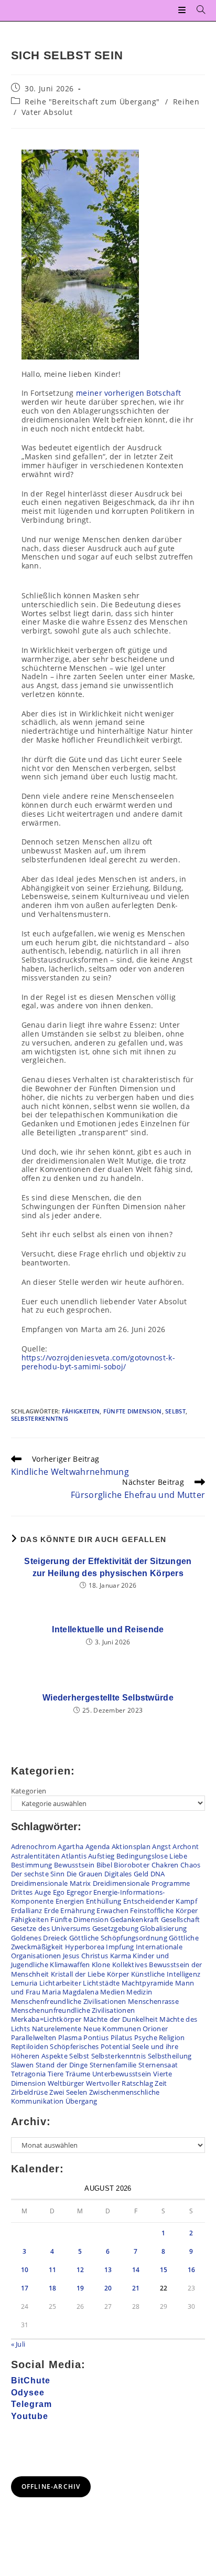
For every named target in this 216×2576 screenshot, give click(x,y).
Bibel (105, 1865)
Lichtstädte (101, 1983)
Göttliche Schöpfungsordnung (118, 1938)
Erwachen (112, 1910)
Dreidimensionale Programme (142, 1883)
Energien (70, 1901)
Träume (78, 2074)
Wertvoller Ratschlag (120, 2083)
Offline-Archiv (51, 2487)
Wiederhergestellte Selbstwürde (108, 1698)
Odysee (28, 2393)
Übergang (81, 2101)
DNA (158, 1874)
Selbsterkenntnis (40, 1418)
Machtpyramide (148, 1983)
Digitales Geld (126, 1874)
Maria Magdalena (70, 1992)
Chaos (191, 1865)
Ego (59, 1892)
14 (136, 2270)
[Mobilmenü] (183, 10)
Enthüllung (104, 1901)
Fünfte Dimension (133, 1411)
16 (192, 2270)
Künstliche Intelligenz (166, 1974)
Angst (161, 1846)
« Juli (18, 2344)
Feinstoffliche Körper (164, 1910)
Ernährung (78, 1910)
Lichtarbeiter (60, 1983)
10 (25, 2270)
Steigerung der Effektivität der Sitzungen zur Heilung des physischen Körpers (108, 1567)
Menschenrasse (153, 2001)
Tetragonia (29, 2074)
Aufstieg (101, 1856)
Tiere (56, 2074)
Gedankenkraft (134, 1919)
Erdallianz (27, 1910)
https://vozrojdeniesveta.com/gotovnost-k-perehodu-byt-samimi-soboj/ (98, 1362)
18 (53, 2288)
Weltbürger (66, 2083)
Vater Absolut (47, 112)
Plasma (70, 2037)
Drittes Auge (31, 1892)
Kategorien (29, 1791)
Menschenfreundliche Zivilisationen (69, 2001)
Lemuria (24, 1983)
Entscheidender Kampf (160, 1901)
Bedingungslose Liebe (152, 1856)
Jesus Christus (85, 1956)
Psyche (146, 2037)
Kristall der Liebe (78, 1974)
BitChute (31, 2380)
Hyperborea (85, 1947)
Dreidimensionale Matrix (51, 1883)
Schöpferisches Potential (90, 2046)
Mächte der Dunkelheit (121, 2019)
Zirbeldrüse (29, 2092)
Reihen (186, 102)
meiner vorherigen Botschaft (127, 393)
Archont (186, 1846)
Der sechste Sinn (38, 1874)
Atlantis (74, 1856)
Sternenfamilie (113, 2065)
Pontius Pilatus (108, 2037)
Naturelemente (57, 2029)
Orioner (155, 2029)
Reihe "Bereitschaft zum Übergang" (92, 102)
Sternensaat (158, 2065)
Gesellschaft (181, 1919)
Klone (101, 1965)
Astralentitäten (36, 1856)
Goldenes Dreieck (39, 1938)
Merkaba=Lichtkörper (46, 2019)
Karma (121, 1956)
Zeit (161, 2083)
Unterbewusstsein (122, 2074)
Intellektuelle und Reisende (108, 1629)
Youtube (30, 2416)
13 (108, 2270)
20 (108, 2288)
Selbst (175, 1411)
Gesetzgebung (116, 1928)
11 (53, 2270)
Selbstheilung (170, 2056)
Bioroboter (132, 1865)
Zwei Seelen (68, 2092)
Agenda (98, 1846)
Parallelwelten (34, 2037)
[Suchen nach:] (197, 10)
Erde (51, 1910)
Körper (118, 1974)
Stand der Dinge (62, 2065)
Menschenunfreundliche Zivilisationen (73, 2010)
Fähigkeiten (81, 1411)
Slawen (23, 2065)
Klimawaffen (70, 1965)
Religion (172, 2037)
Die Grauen (85, 1874)
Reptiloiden (30, 2046)
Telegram (31, 2404)
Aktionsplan (131, 1846)
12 (80, 2270)
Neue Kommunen (112, 2029)
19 (80, 2288)
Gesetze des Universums (51, 1928)
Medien (112, 1992)
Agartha (71, 1846)
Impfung (120, 1947)
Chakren (165, 1865)
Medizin (139, 1992)
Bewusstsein (74, 1865)
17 (25, 2288)
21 (136, 2288)
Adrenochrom (34, 1846)
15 (164, 2270)
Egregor (79, 1892)
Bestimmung (32, 1865)
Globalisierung (163, 1928)
